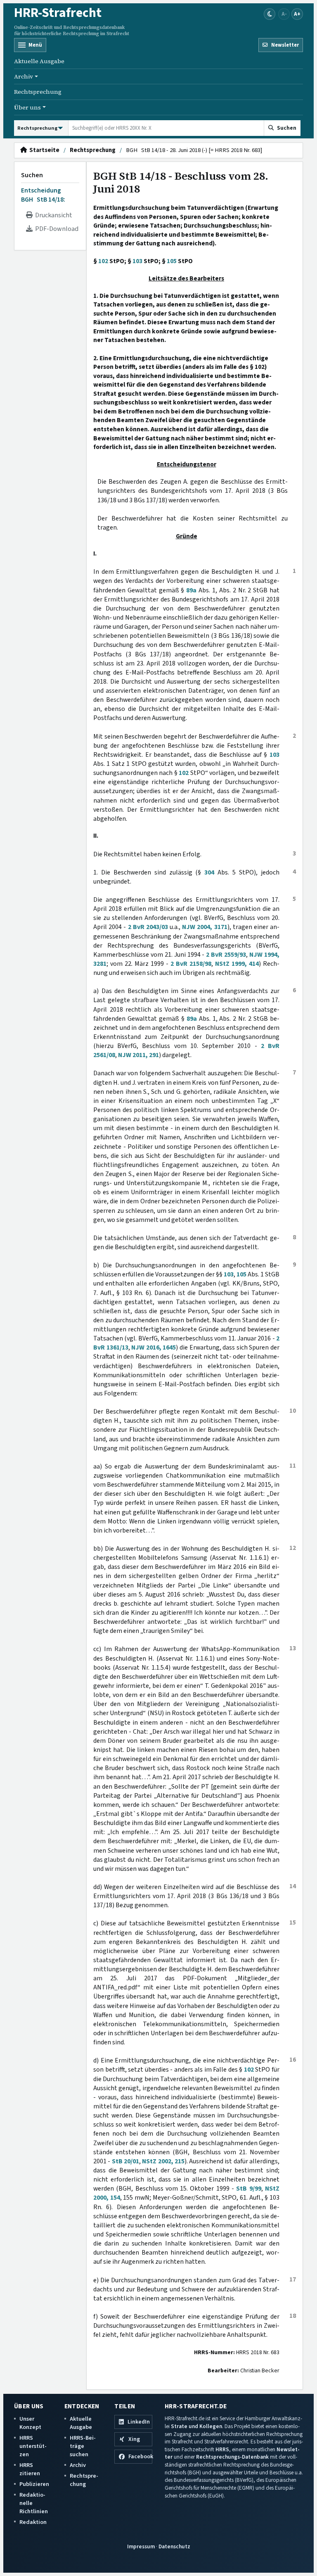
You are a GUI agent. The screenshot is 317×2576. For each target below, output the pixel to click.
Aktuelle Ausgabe (39, 61)
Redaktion (33, 2522)
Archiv (78, 2465)
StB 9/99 (248, 2189)
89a (191, 590)
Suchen (32, 175)
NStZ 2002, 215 (163, 2161)
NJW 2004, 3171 (205, 927)
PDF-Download (56, 229)
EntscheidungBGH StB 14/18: (43, 195)
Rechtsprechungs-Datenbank (232, 2457)
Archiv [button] (24, 76)
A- (284, 14)
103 (137, 261)
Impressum (141, 2546)
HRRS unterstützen (33, 2446)
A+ (297, 14)
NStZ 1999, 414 (237, 964)
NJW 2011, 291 (138, 1055)
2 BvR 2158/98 (191, 964)
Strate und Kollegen (196, 2426)
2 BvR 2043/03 (148, 927)
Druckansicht (52, 215)
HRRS (222, 2449)
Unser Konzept (30, 2423)
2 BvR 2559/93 (226, 955)
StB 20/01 (125, 2161)
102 (103, 261)
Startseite (43, 150)
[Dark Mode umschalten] (270, 14)
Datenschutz (174, 2546)
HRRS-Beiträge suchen (83, 2446)
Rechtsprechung (38, 92)
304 (209, 872)
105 (172, 261)
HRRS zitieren (30, 2469)
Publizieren (34, 2484)
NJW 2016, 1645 (154, 1347)
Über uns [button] (27, 107)
